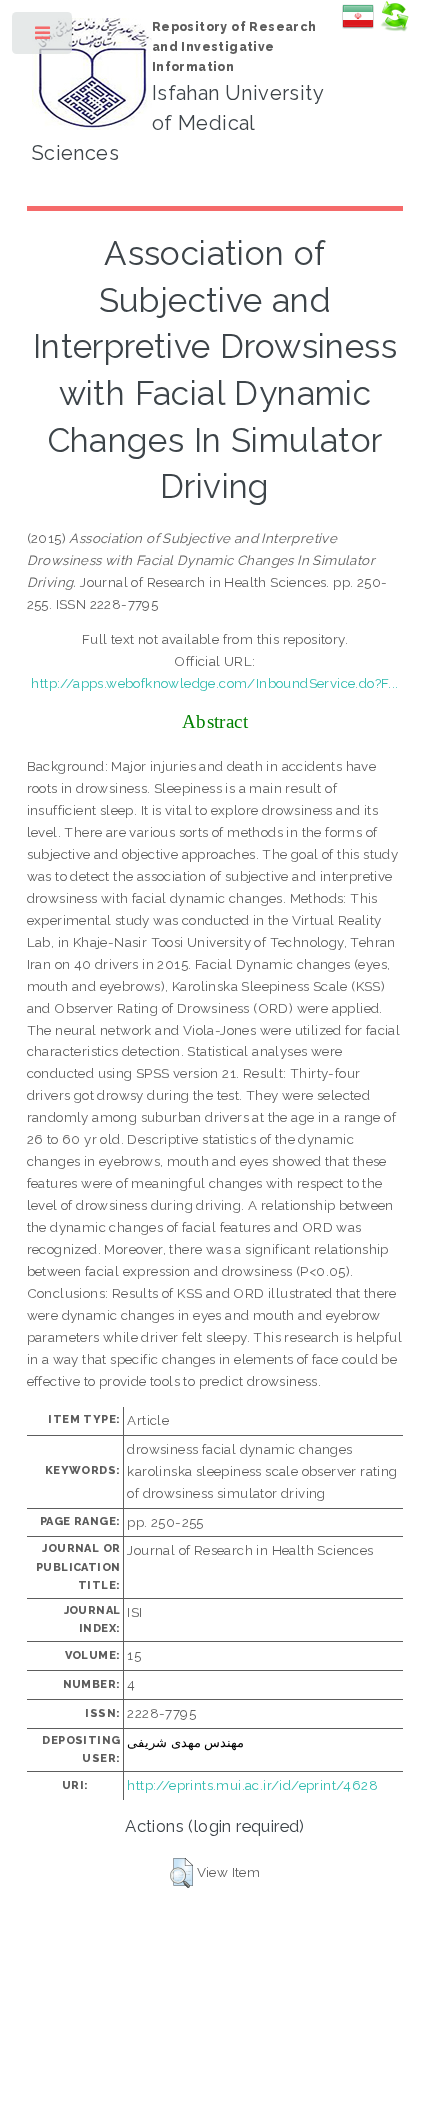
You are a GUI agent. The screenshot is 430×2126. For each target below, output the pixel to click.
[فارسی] (358, 27)
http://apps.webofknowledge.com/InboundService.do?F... (214, 683)
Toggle (43, 37)
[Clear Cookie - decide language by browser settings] (394, 27)
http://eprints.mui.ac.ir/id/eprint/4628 (252, 1785)
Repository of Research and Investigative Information (234, 47)
